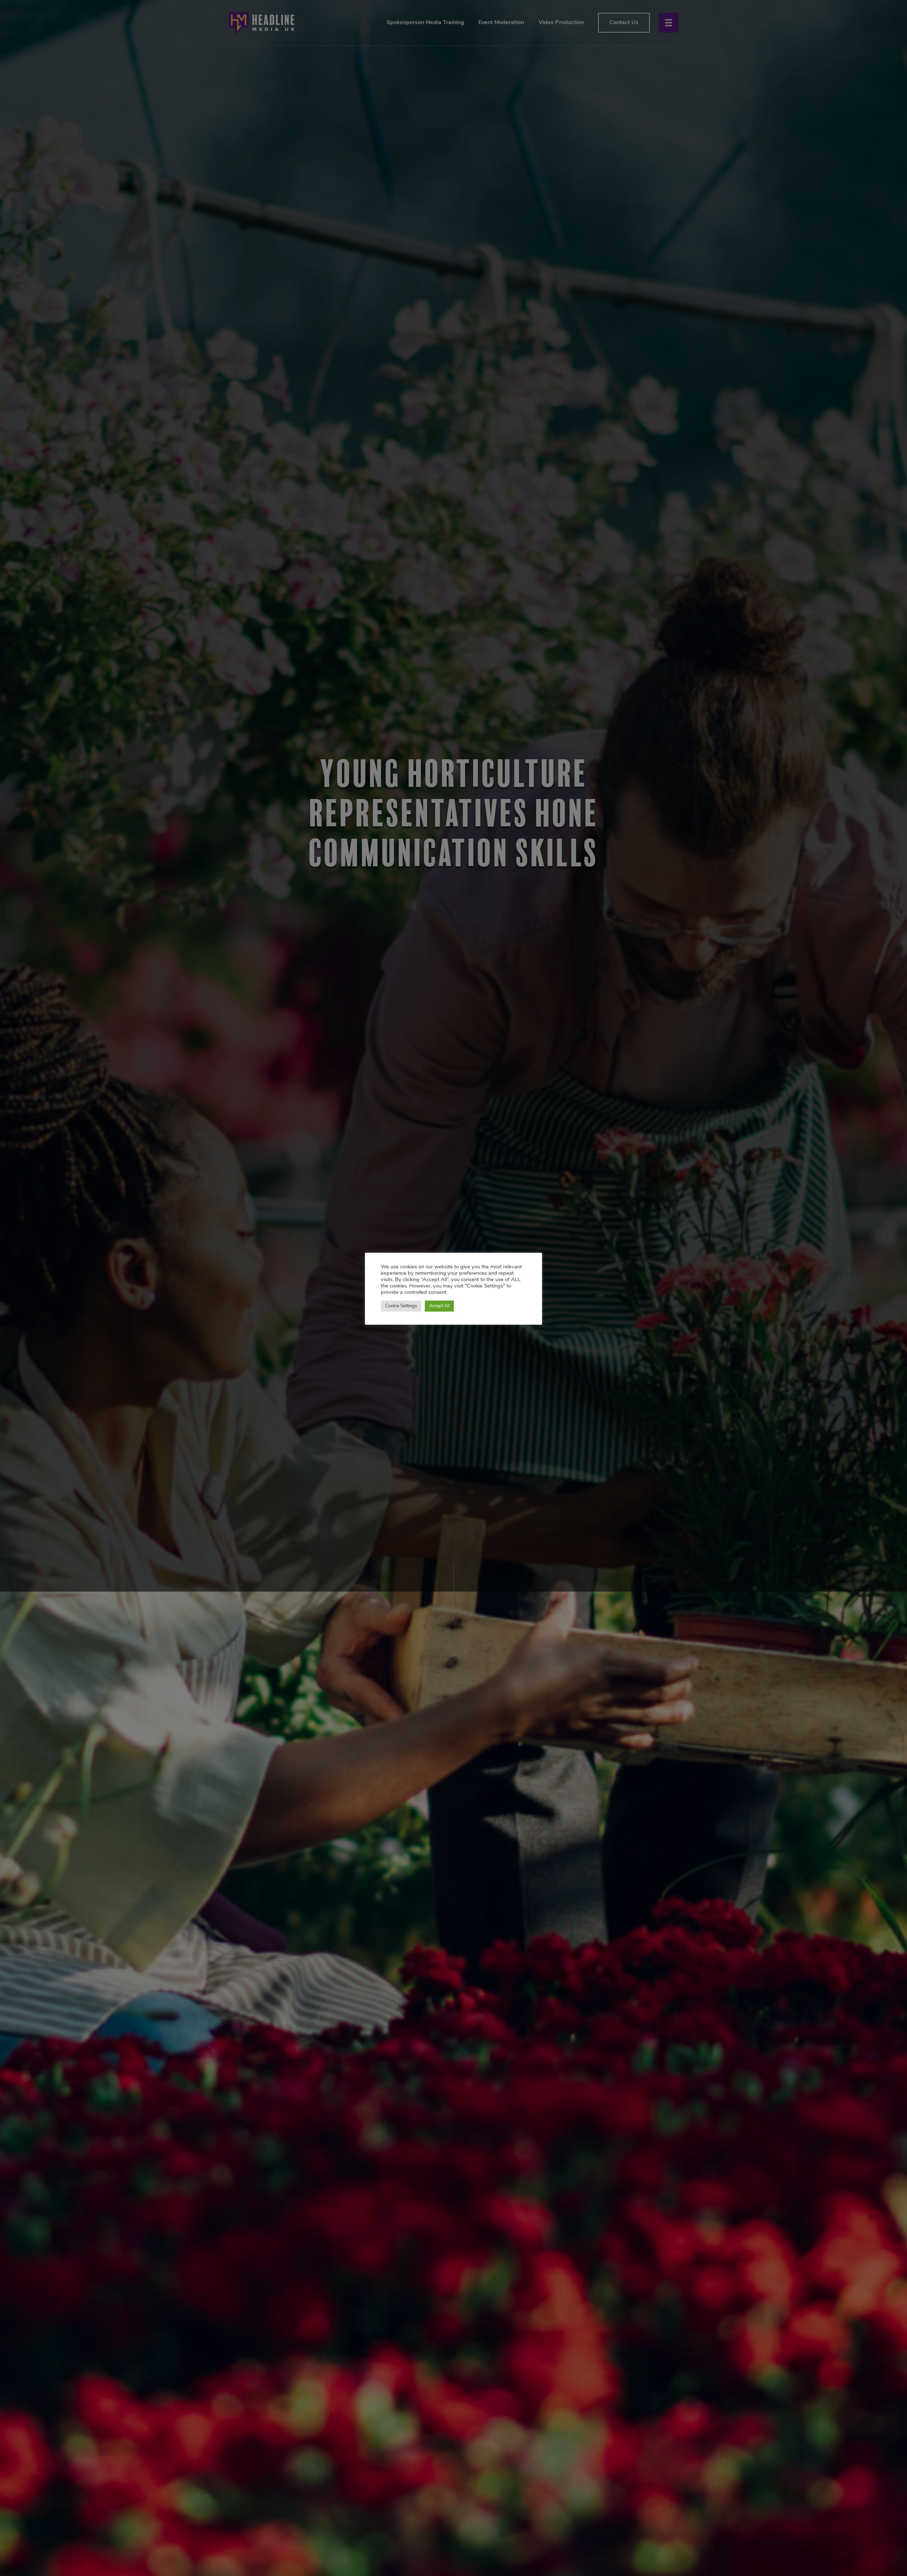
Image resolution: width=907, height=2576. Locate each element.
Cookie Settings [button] (401, 1306)
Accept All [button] (439, 1306)
